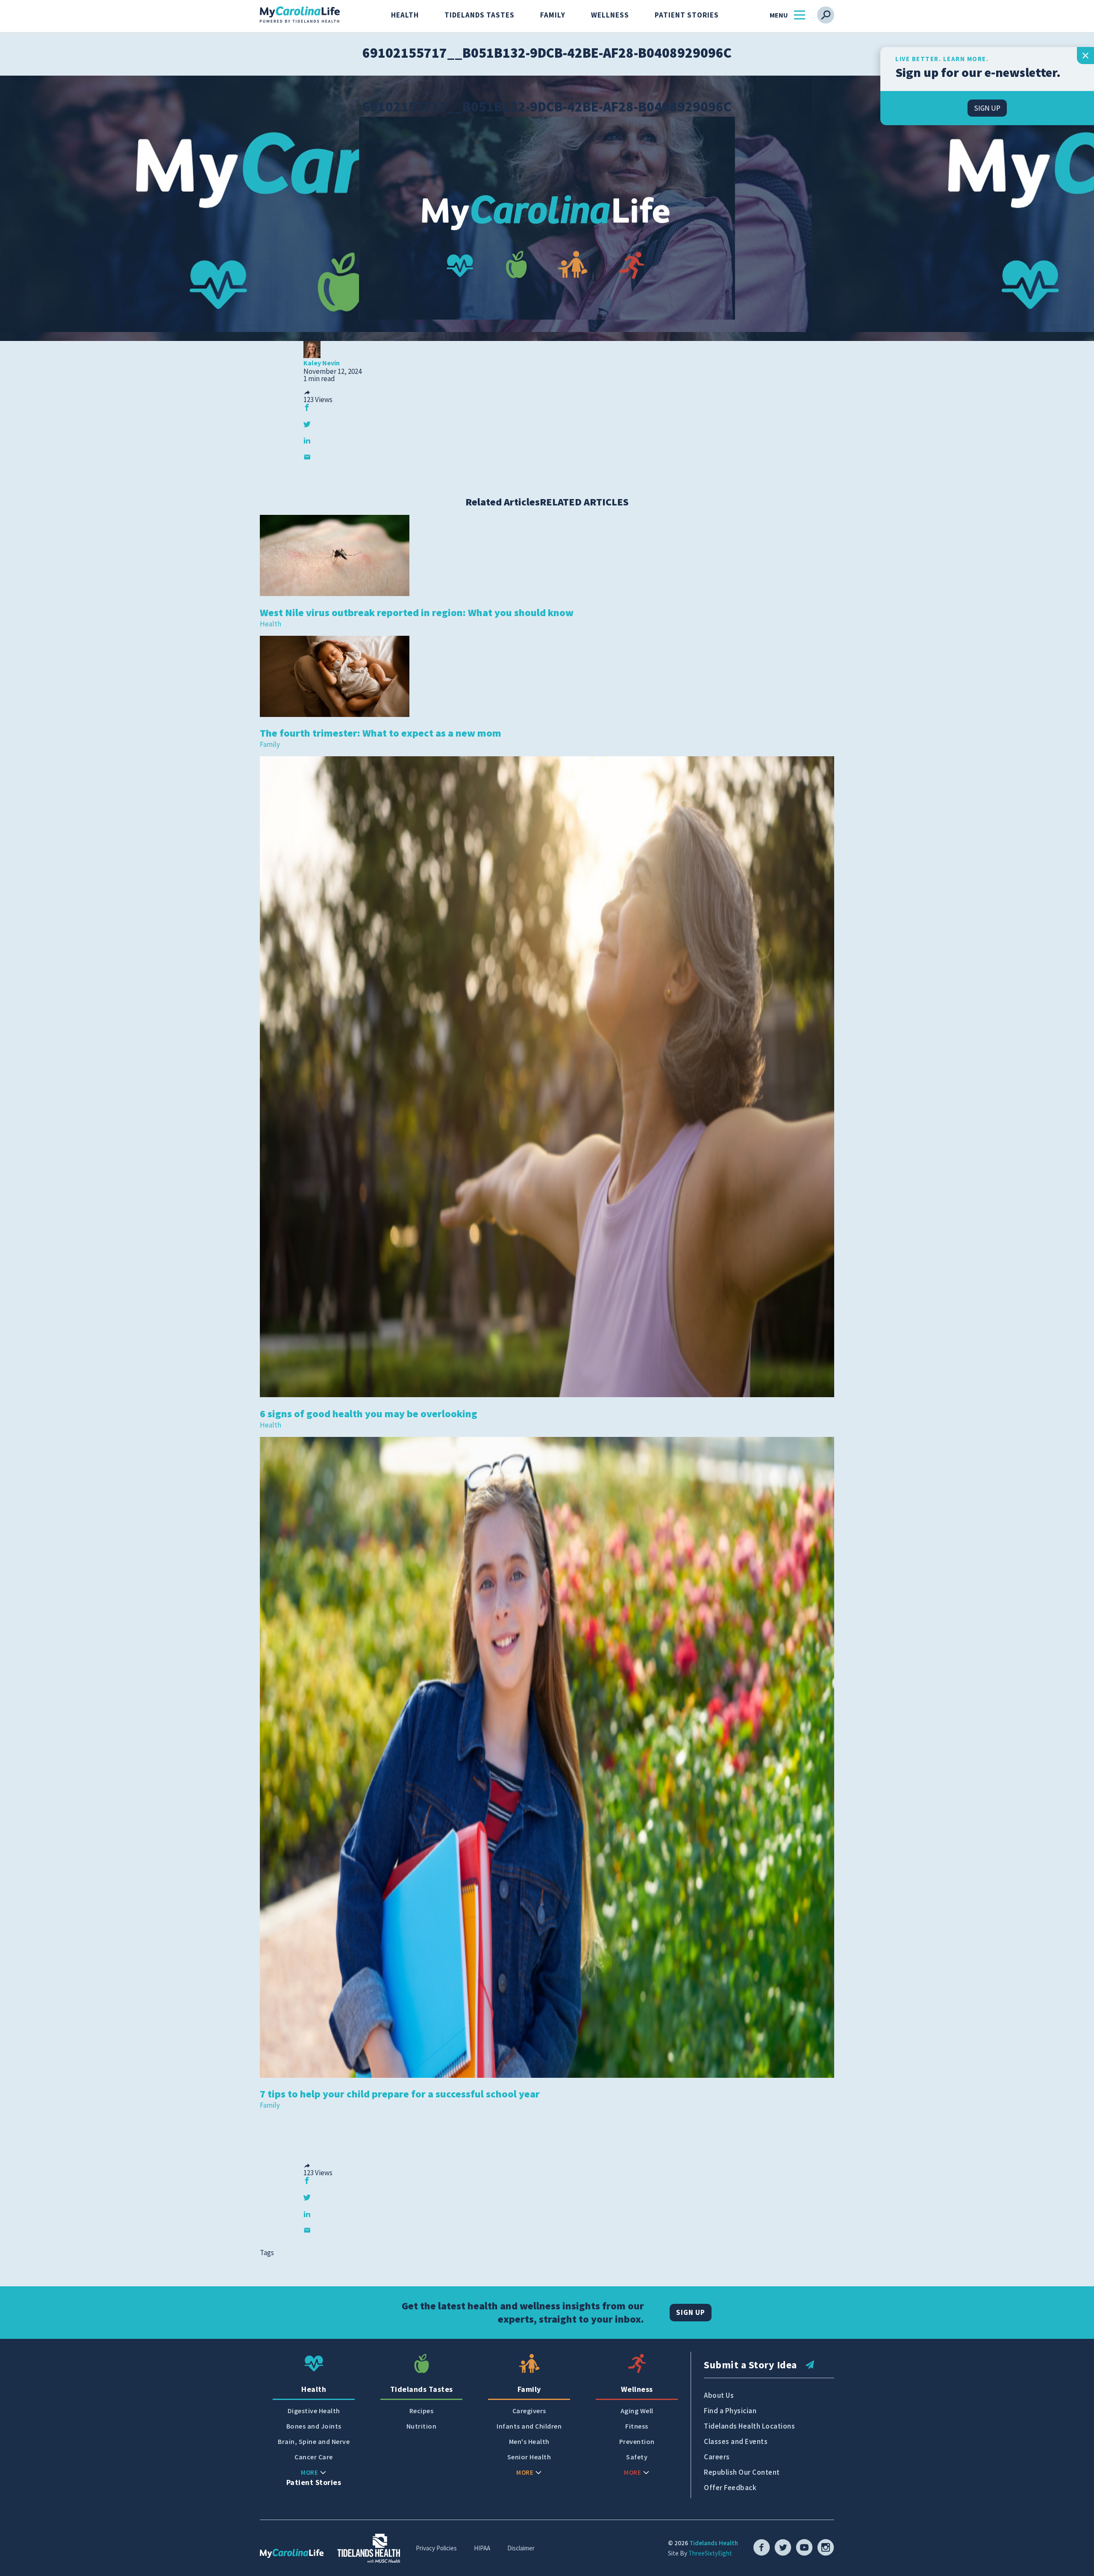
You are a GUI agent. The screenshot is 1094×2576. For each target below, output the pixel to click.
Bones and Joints (314, 2426)
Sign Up (691, 2312)
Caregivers (529, 2411)
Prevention (637, 2442)
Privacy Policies (436, 2548)
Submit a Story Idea (750, 2365)
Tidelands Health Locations (749, 2426)
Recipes (422, 2411)
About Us (719, 2395)
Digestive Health (314, 2411)
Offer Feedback (730, 2488)
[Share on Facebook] (307, 407)
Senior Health (529, 2457)
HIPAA (482, 2548)
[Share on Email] (307, 457)
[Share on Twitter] (307, 424)
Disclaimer (521, 2548)
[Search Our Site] (826, 15)
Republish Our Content (742, 2472)
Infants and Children (529, 2426)
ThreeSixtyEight (710, 2553)
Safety (637, 2457)
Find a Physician (730, 2411)
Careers (717, 2457)
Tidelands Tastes (479, 15)
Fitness (637, 2426)
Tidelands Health (714, 2543)
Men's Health (529, 2442)
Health (405, 15)
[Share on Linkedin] (307, 440)
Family (553, 15)
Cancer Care (314, 2457)
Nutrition (422, 2426)
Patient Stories (687, 15)
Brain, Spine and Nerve (314, 2442)
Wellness (610, 15)
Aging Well (637, 2411)
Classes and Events (736, 2441)
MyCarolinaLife (300, 15)
